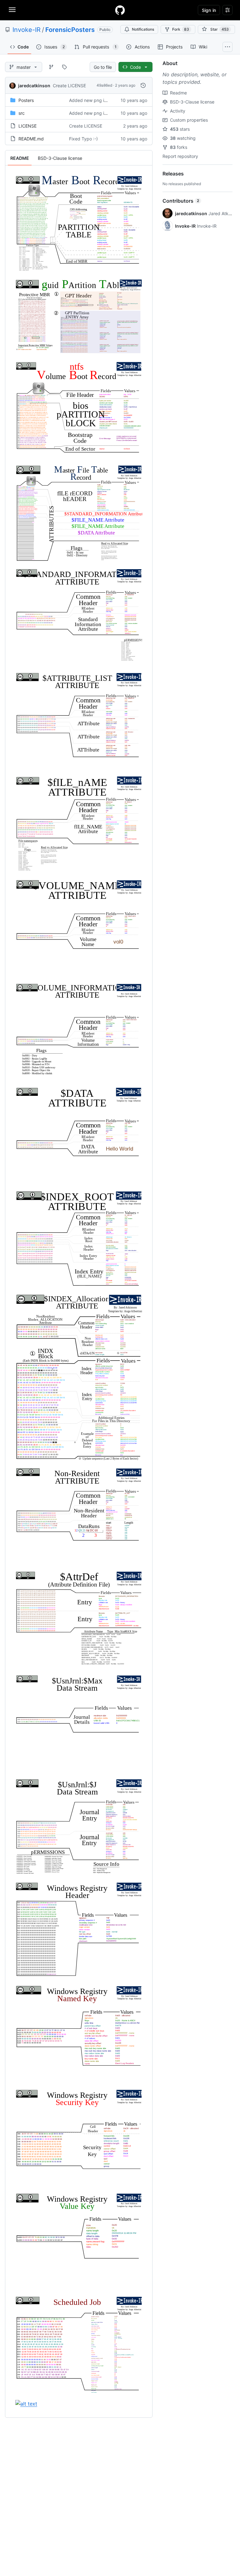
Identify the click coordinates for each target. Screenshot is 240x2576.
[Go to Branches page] (51, 67)
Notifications (143, 29)
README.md (31, 139)
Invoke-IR (27, 30)
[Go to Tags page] (64, 67)
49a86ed (104, 85)
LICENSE (27, 126)
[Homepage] (120, 10)
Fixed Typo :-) (83, 139)
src (22, 113)
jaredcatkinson (34, 86)
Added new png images (93, 100)
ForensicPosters (70, 30)
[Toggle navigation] (12, 10)
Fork (181, 29)
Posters (26, 100)
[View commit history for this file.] (143, 85)
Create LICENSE (69, 86)
